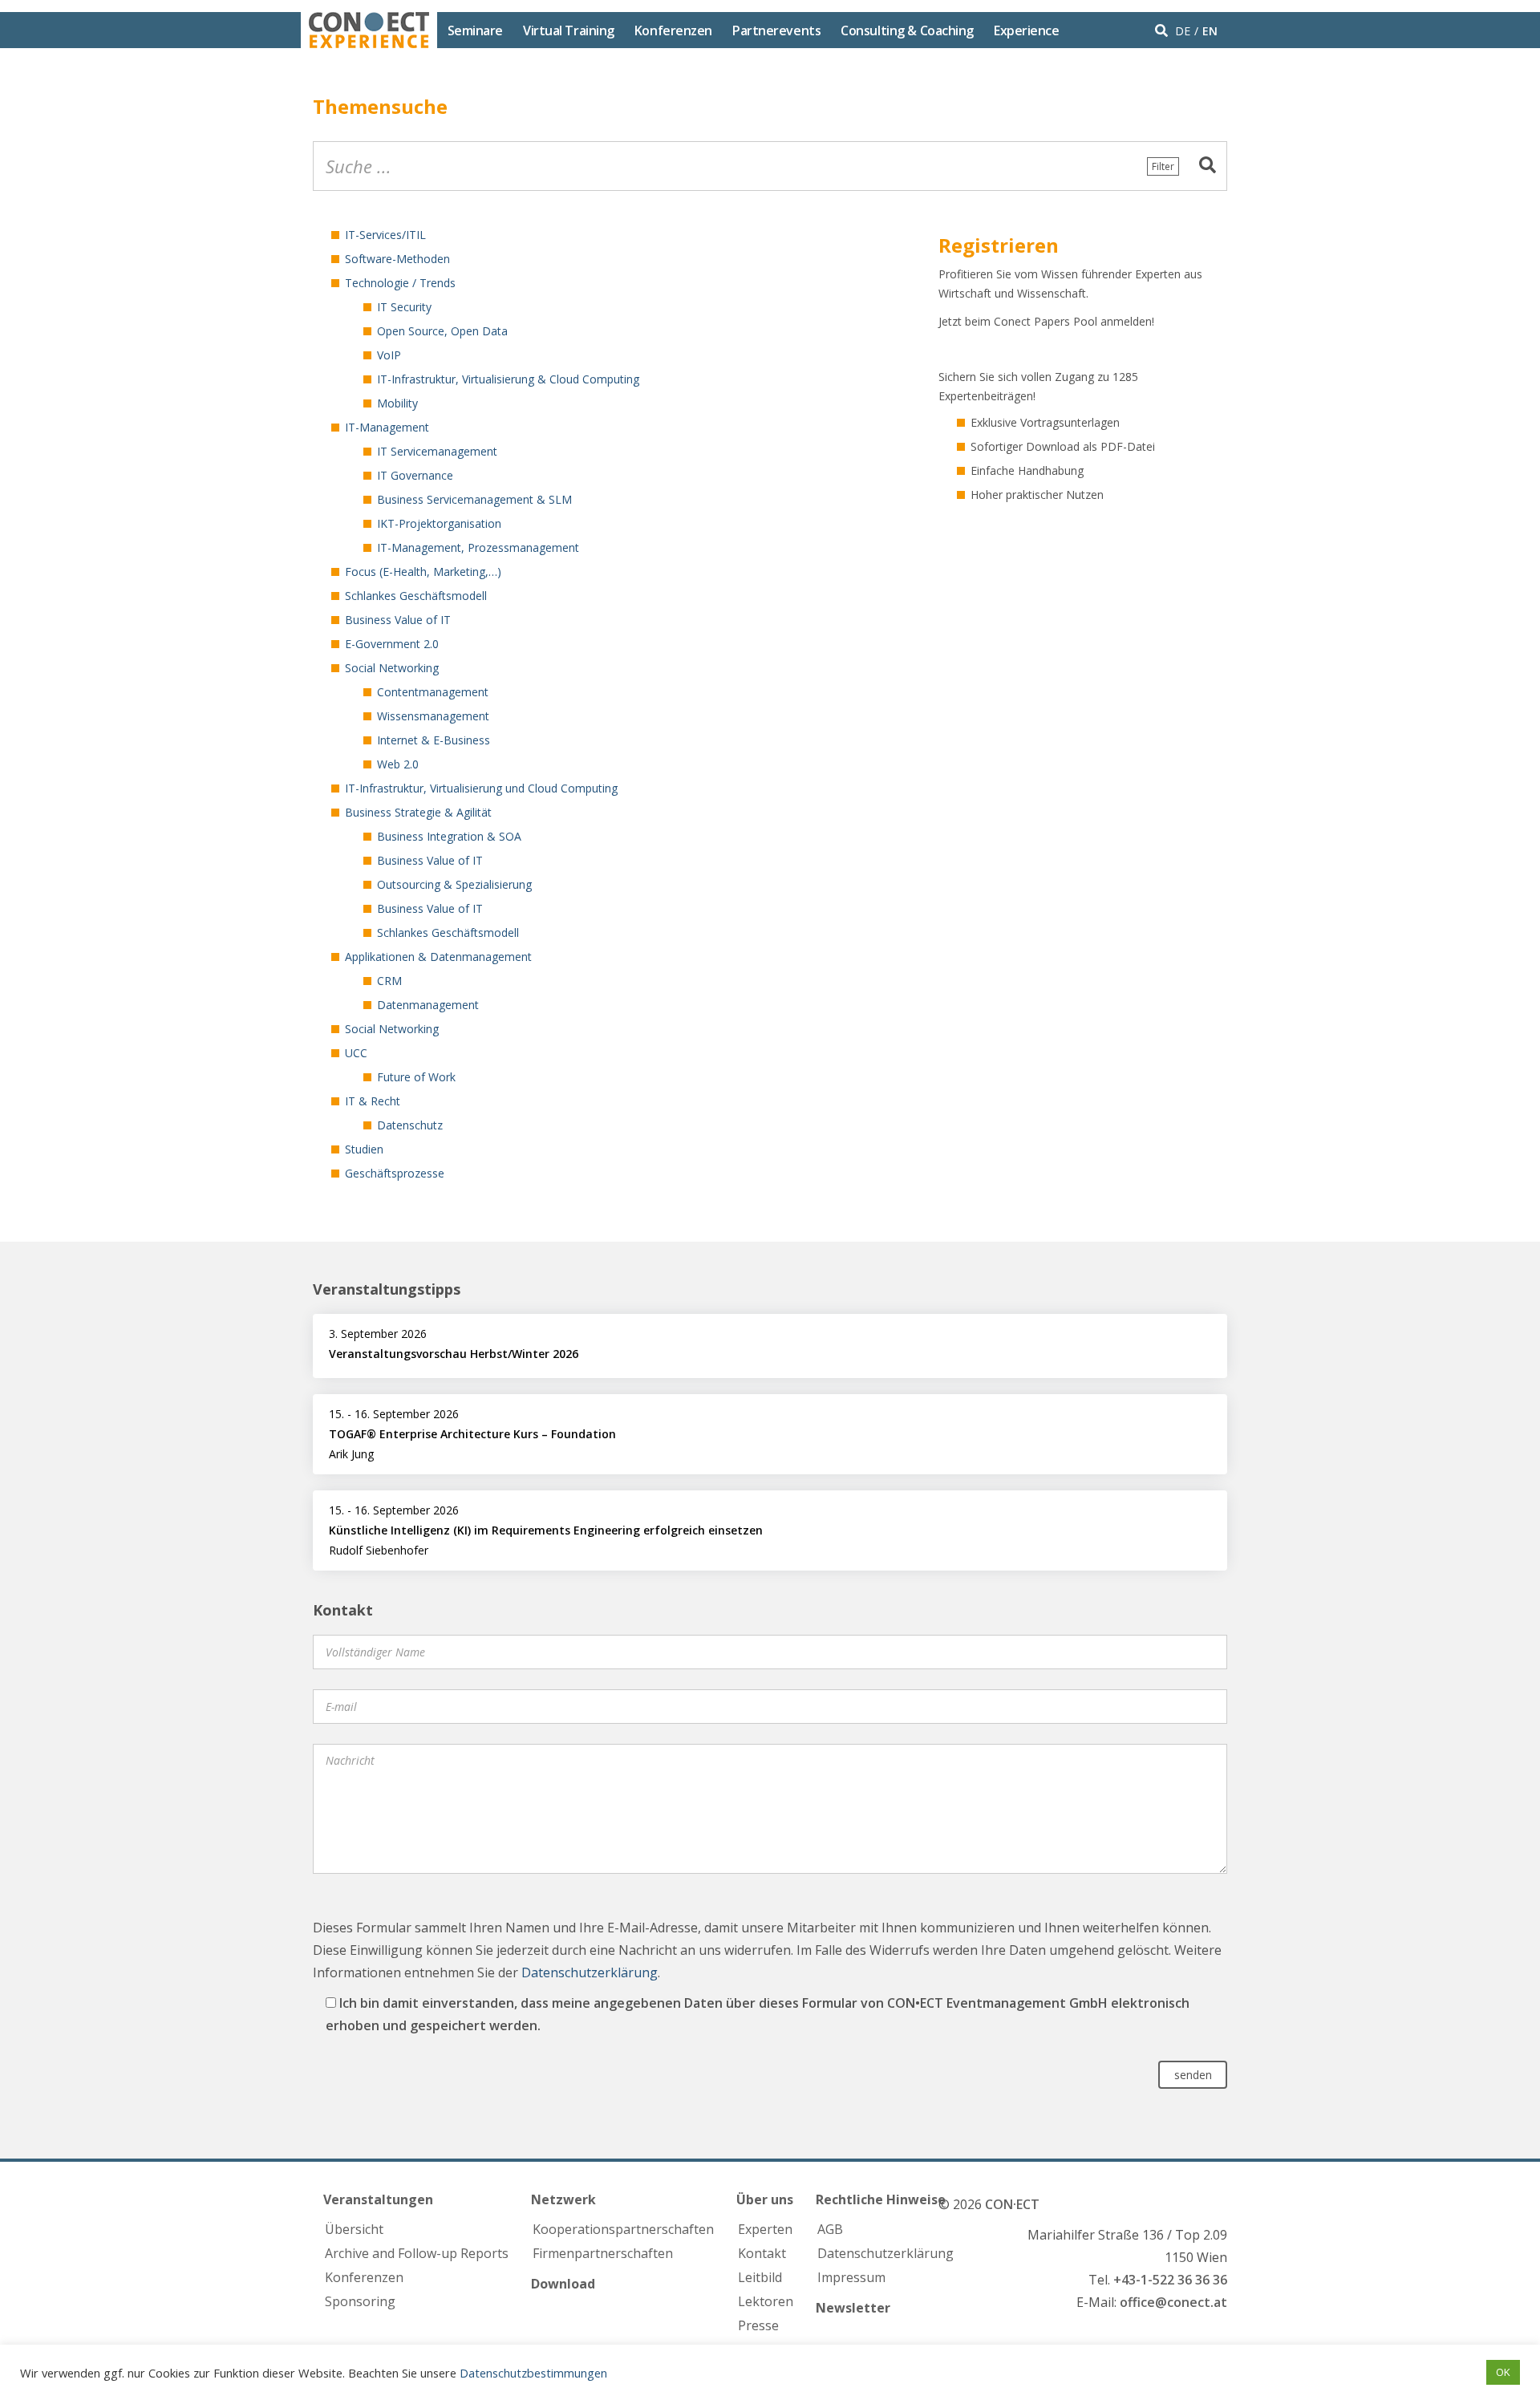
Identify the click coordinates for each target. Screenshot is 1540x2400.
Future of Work (416, 1077)
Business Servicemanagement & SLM (474, 499)
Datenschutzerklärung (590, 1972)
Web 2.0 (398, 764)
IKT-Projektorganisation (439, 523)
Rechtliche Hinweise (881, 2199)
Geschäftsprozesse (395, 1173)
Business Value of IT (398, 620)
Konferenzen (673, 30)
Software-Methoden (397, 259)
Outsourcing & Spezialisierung (454, 884)
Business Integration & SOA (449, 836)
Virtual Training (569, 30)
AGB (830, 2229)
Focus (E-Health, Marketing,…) (423, 572)
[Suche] (1208, 166)
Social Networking (392, 668)
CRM (389, 981)
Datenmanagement (428, 1005)
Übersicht (354, 2229)
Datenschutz (410, 1125)
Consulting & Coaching (907, 30)
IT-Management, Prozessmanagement (478, 547)
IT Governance (415, 475)
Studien (364, 1149)
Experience (1027, 30)
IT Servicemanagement (437, 451)
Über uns (765, 2199)
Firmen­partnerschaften (603, 2253)
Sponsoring (360, 2301)
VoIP (389, 355)
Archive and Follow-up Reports (417, 2253)
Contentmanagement (433, 692)
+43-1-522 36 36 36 (1170, 2280)
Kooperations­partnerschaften (623, 2229)
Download (563, 2284)
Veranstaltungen (378, 2199)
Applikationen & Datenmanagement (438, 957)
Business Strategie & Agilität (418, 812)
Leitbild (760, 2277)
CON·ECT (1012, 2204)
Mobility (397, 403)
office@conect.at (1173, 2302)
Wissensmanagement (433, 716)
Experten (765, 2229)
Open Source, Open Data (442, 331)
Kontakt (762, 2253)
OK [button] (1503, 2372)
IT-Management (387, 427)
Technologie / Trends (400, 283)
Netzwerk (563, 2199)
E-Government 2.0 (392, 644)
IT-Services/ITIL (385, 235)
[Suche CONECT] (1163, 30)
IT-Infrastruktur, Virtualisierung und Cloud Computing (481, 788)
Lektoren (766, 2301)
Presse (758, 2325)
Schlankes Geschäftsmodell (416, 596)
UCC (356, 1053)
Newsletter (853, 2308)
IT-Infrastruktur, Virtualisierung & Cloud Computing (508, 379)
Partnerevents (776, 30)
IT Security (404, 307)
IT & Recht (373, 1101)
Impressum (851, 2277)
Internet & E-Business (434, 740)
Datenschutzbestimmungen (533, 2373)
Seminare (475, 30)
